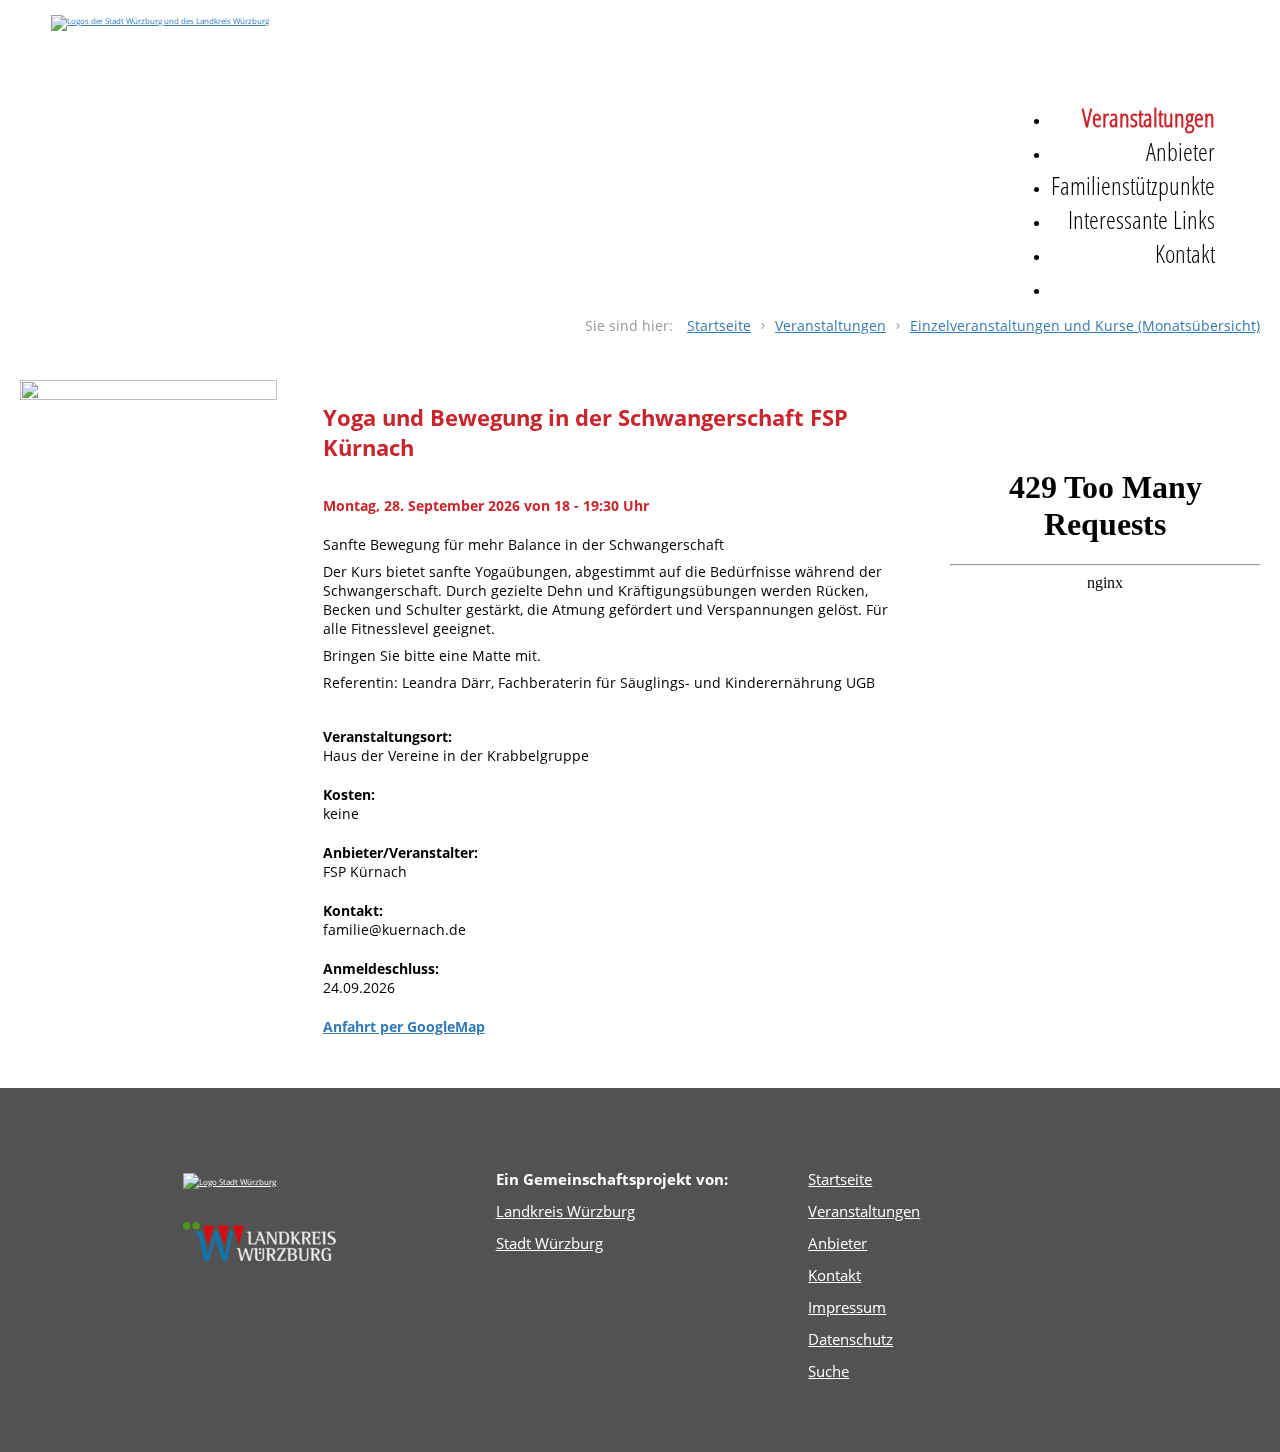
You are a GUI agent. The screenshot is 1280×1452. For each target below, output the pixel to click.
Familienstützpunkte (1133, 185)
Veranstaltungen (1148, 117)
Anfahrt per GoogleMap (404, 1026)
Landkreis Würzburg (565, 1211)
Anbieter (1180, 151)
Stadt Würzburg (549, 1243)
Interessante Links (1141, 219)
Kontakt (1185, 253)
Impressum (847, 1307)
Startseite (719, 325)
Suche (1076, 287)
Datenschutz (850, 1339)
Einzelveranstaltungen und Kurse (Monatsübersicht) (1085, 325)
